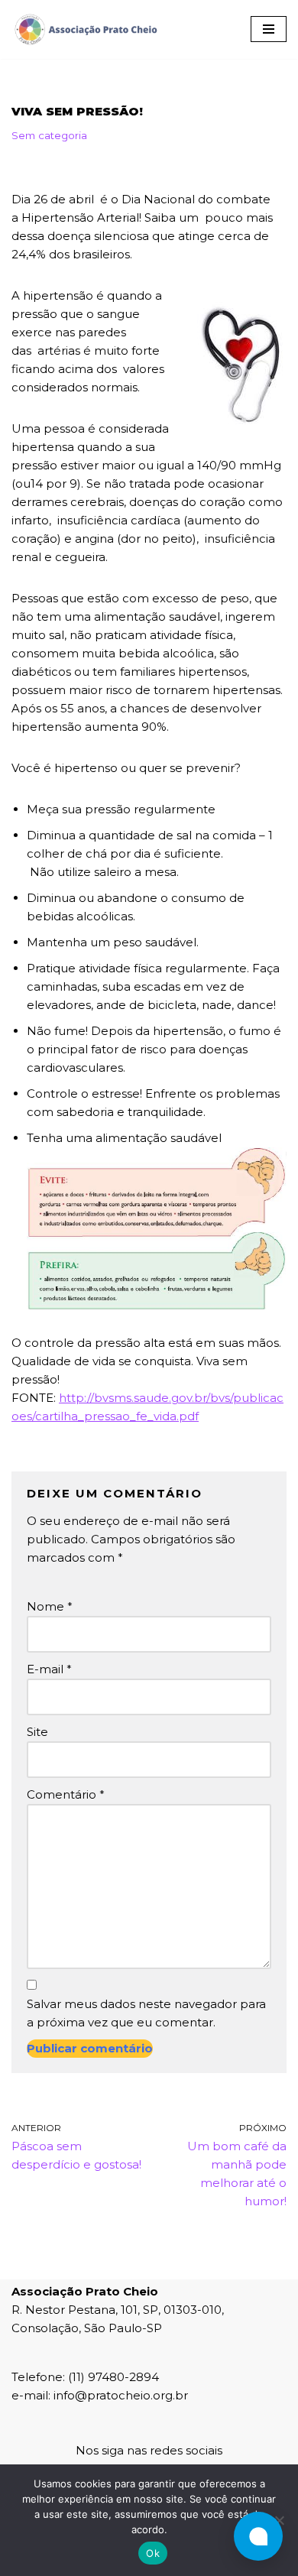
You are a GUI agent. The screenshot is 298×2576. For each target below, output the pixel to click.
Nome (50, 1606)
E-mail (49, 1669)
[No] (279, 2520)
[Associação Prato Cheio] (86, 29)
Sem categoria (49, 135)
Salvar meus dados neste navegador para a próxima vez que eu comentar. (146, 2013)
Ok (153, 2553)
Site (37, 1732)
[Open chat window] (258, 2536)
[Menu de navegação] (269, 29)
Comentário (66, 1794)
